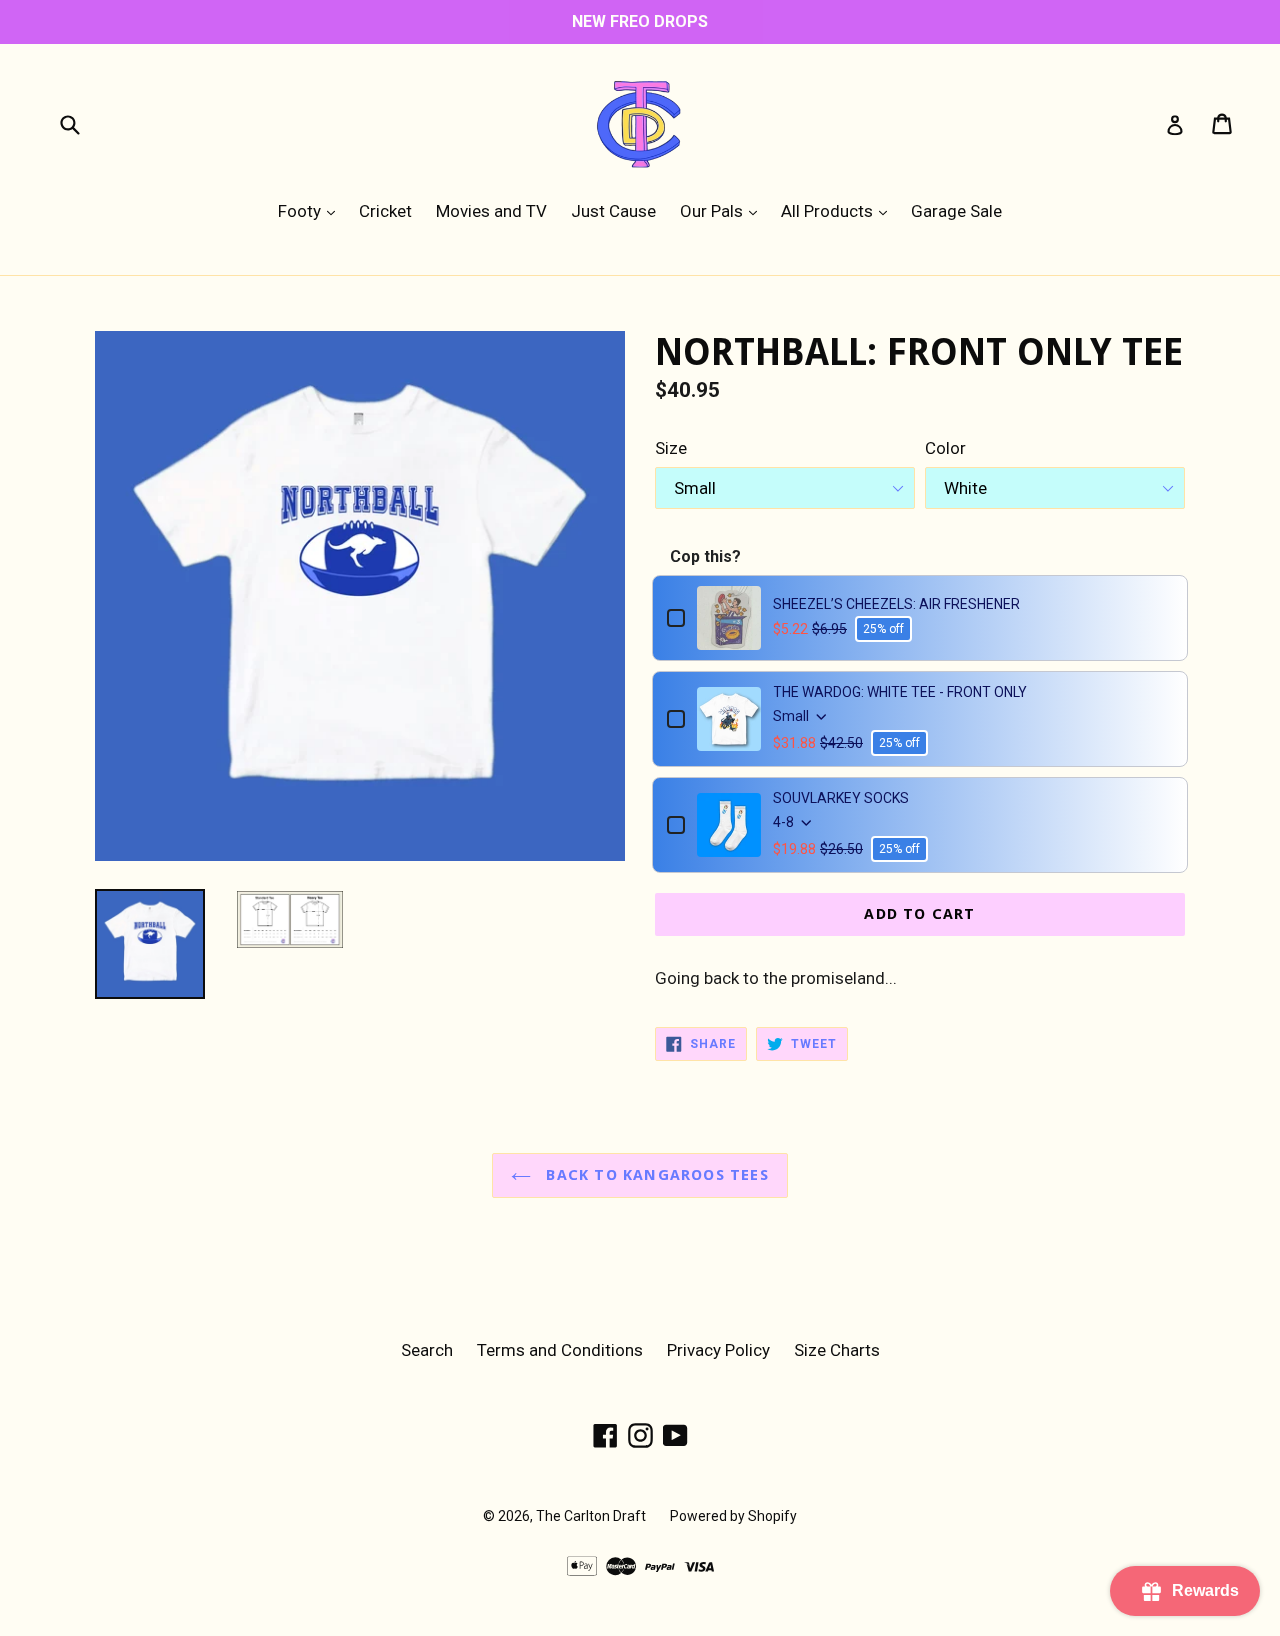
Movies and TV (491, 211)
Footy (311, 210)
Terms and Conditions (560, 1350)
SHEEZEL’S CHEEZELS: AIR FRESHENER (896, 604)
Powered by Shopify (733, 1516)
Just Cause (613, 211)
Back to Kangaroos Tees (655, 1175)
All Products (839, 210)
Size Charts (837, 1350)
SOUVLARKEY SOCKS (841, 798)
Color (945, 448)
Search (427, 1350)
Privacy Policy (718, 1350)
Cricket (385, 211)
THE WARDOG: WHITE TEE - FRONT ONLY (900, 692)
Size (671, 448)
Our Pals (723, 210)
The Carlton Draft (591, 1516)
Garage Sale (956, 211)
